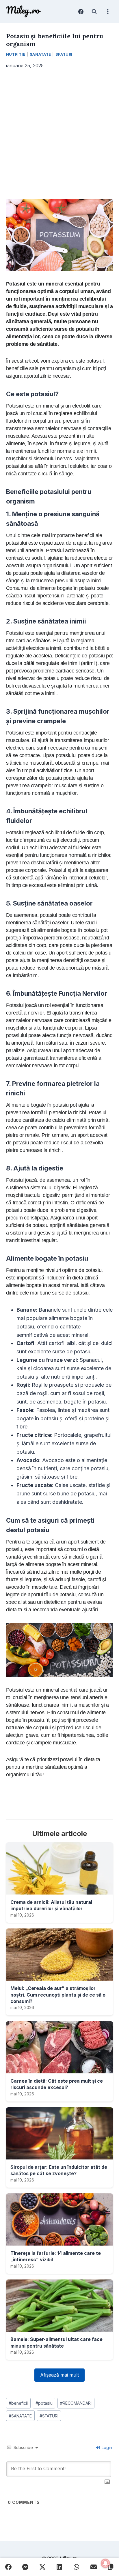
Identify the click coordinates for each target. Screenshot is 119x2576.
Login (106, 2447)
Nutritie (16, 54)
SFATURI (49, 2416)
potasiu (44, 2403)
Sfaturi (64, 54)
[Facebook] (81, 12)
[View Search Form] (94, 12)
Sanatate (40, 54)
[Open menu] (108, 11)
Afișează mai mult (59, 2375)
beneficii (18, 2403)
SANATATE (20, 2416)
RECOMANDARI (76, 2403)
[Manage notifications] (105, 2563)
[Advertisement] (59, 134)
